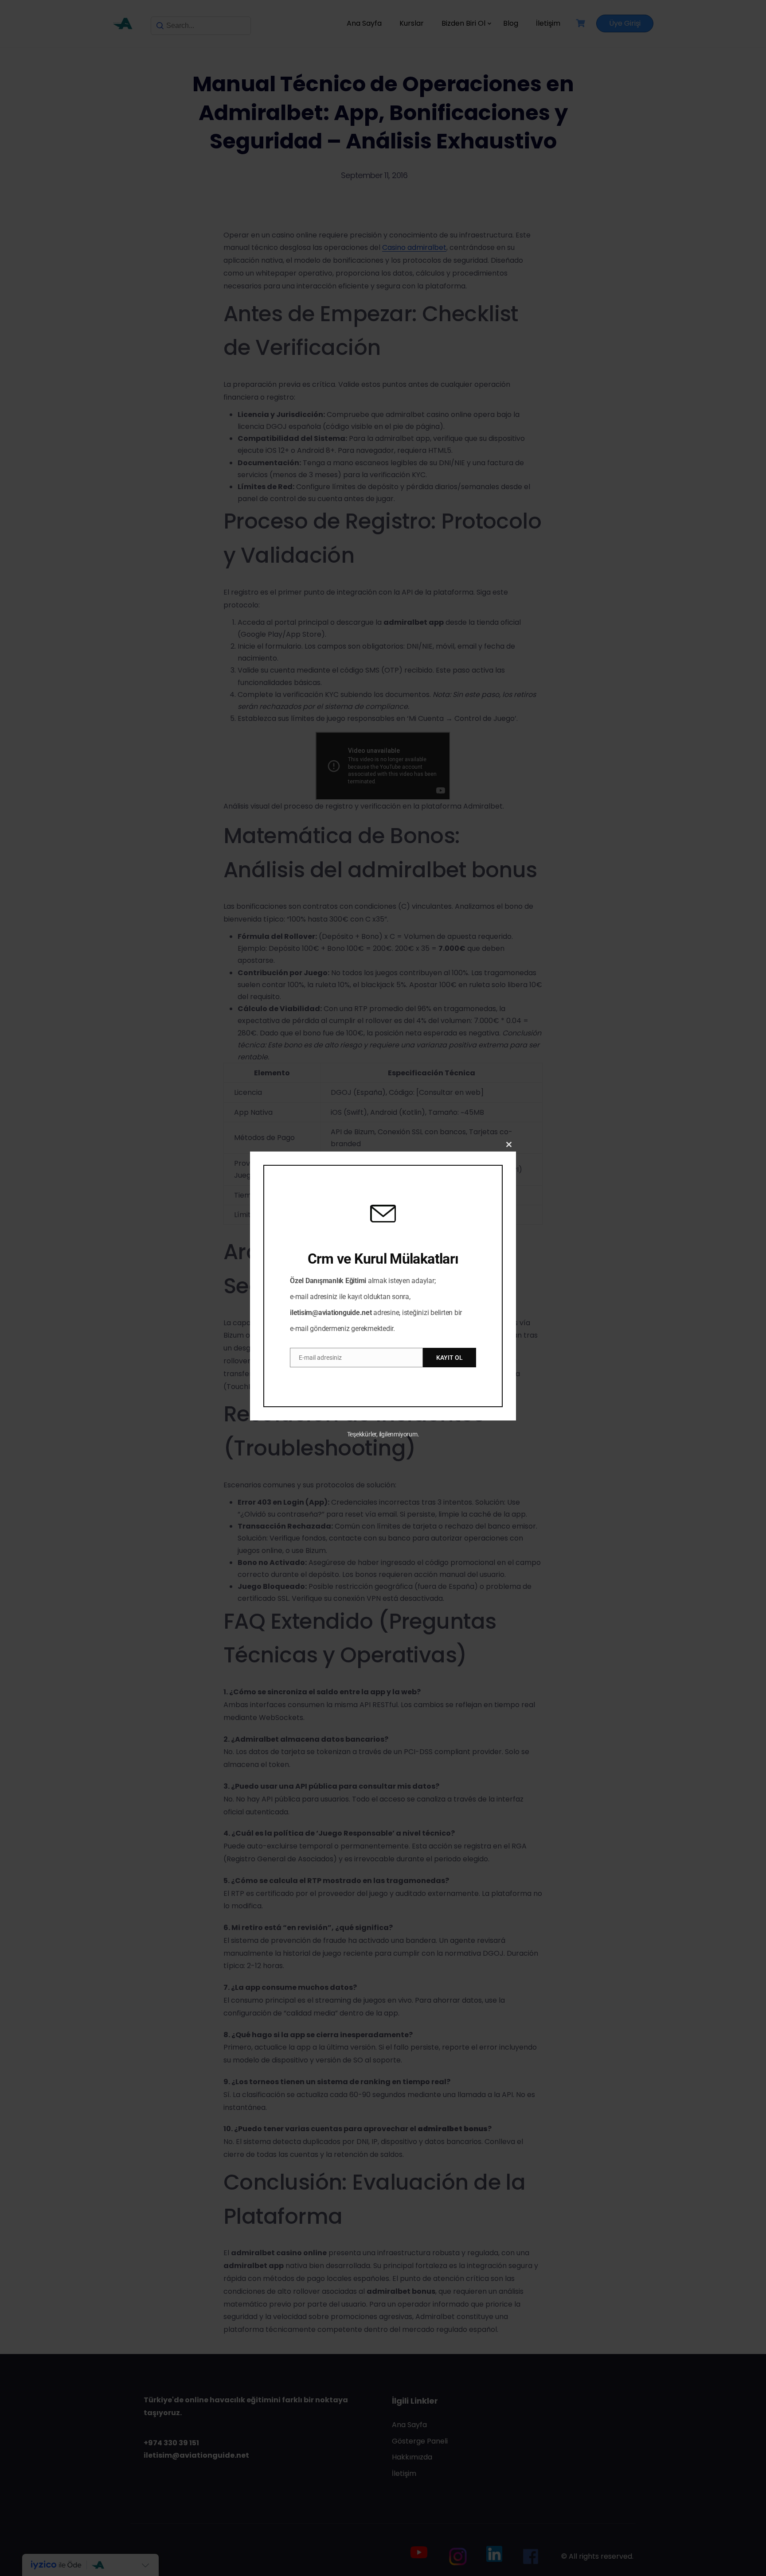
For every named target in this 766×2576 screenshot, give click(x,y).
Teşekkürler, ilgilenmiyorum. (383, 1434)
